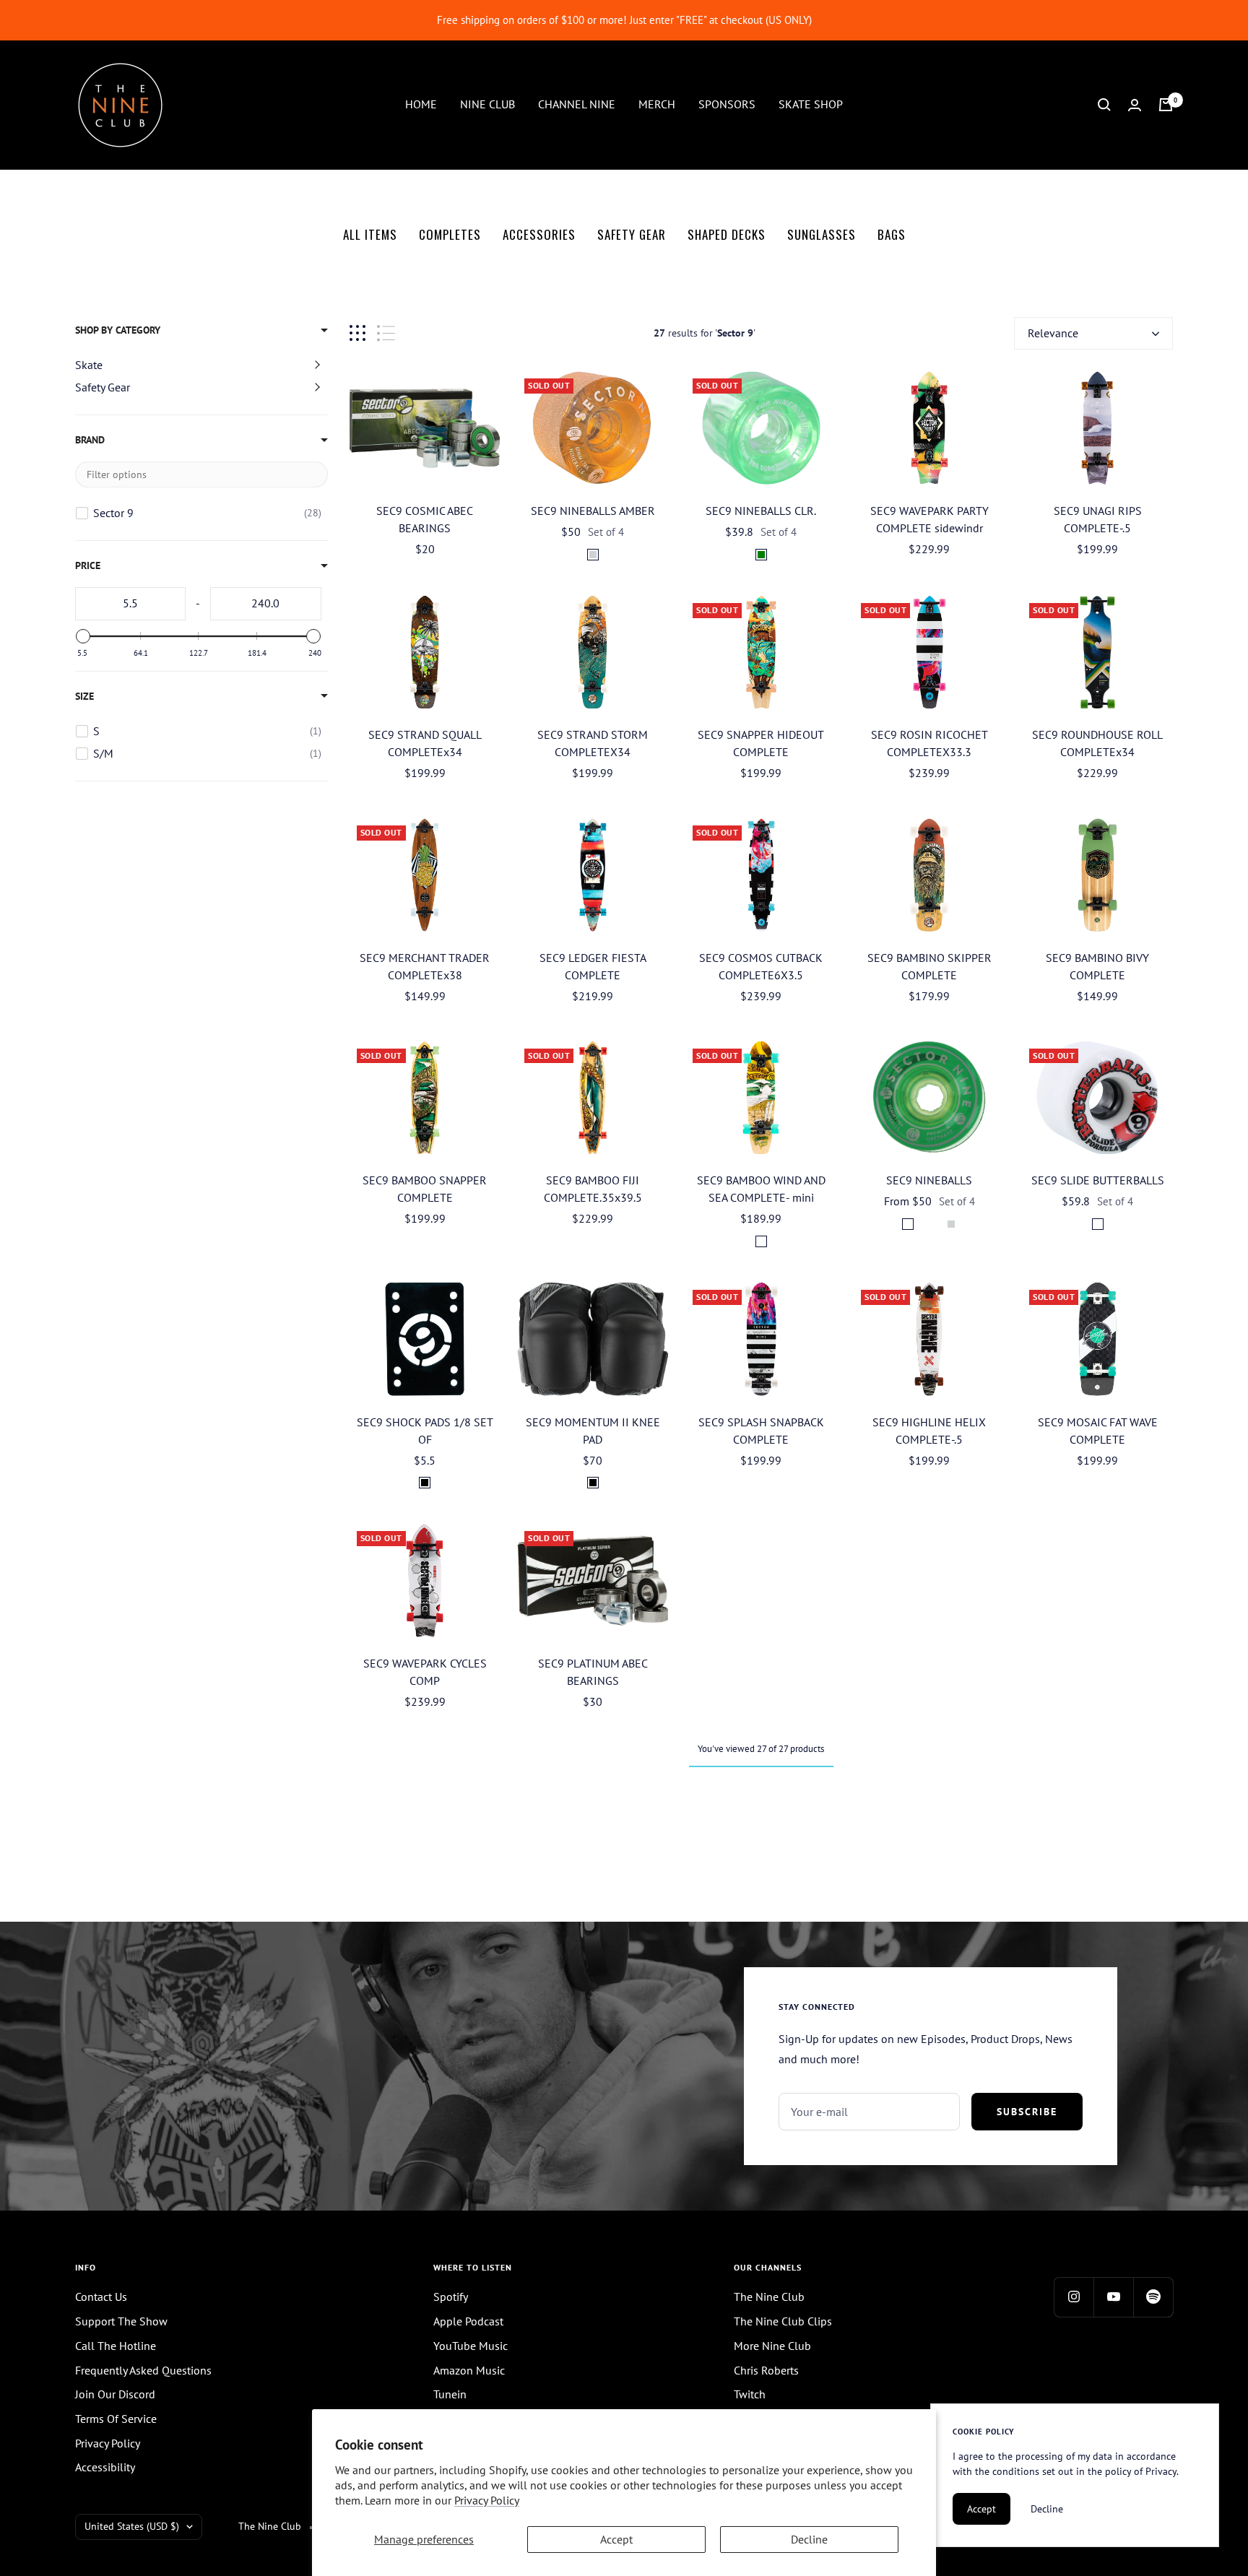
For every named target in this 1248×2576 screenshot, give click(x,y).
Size (84, 696)
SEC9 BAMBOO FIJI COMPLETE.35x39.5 (593, 1189)
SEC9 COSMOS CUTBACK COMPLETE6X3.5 (761, 966)
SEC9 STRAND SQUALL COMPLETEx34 (425, 743)
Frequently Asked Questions (143, 2370)
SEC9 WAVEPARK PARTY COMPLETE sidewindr (929, 519)
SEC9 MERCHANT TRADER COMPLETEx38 (425, 966)
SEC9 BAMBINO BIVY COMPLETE (1097, 966)
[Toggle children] (317, 365)
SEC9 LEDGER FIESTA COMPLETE (593, 966)
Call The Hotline (116, 2346)
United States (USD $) (132, 2526)
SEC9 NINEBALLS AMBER (593, 511)
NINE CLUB (487, 104)
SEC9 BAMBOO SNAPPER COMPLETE (425, 1189)
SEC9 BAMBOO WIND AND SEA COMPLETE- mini (761, 1189)
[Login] (1135, 105)
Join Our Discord (115, 2394)
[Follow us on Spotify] (1153, 2297)
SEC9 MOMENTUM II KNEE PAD (593, 1431)
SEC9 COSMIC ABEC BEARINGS (425, 519)
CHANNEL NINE (577, 104)
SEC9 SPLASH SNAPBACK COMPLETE (761, 1431)
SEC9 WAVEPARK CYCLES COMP (425, 1672)
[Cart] (1166, 105)
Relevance (1053, 333)
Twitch (750, 2394)
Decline (809, 2539)
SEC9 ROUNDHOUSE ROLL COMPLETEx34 (1097, 743)
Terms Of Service (116, 2419)
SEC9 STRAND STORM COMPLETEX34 (593, 743)
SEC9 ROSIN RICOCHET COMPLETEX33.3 (929, 743)
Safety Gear (103, 387)
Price (88, 565)
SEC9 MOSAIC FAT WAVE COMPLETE (1098, 1431)
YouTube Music (471, 2346)
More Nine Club (772, 2346)
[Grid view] (357, 333)
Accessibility (105, 2467)
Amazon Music (469, 2370)
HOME (421, 104)
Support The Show (121, 2321)
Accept (616, 2539)
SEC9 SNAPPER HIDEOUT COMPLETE (761, 743)
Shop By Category (118, 330)
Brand (90, 440)
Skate (89, 365)
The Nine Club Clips (783, 2321)
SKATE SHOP (811, 104)
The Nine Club (769, 2297)
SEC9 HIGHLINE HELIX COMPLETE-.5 (929, 1431)
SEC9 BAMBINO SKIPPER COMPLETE (929, 966)
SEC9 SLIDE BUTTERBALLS (1098, 1180)
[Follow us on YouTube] (1113, 2297)
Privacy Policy (487, 2500)
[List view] (386, 333)
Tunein (450, 2394)
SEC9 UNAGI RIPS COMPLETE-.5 (1098, 519)
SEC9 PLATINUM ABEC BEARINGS (593, 1672)
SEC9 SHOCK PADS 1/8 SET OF (425, 1431)
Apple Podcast (468, 2321)
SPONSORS (727, 104)
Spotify (451, 2297)
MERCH (657, 104)
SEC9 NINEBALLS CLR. (761, 511)
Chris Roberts (766, 2370)
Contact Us (101, 2297)
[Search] (1104, 105)
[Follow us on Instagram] (1074, 2297)
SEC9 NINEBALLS (929, 1180)
